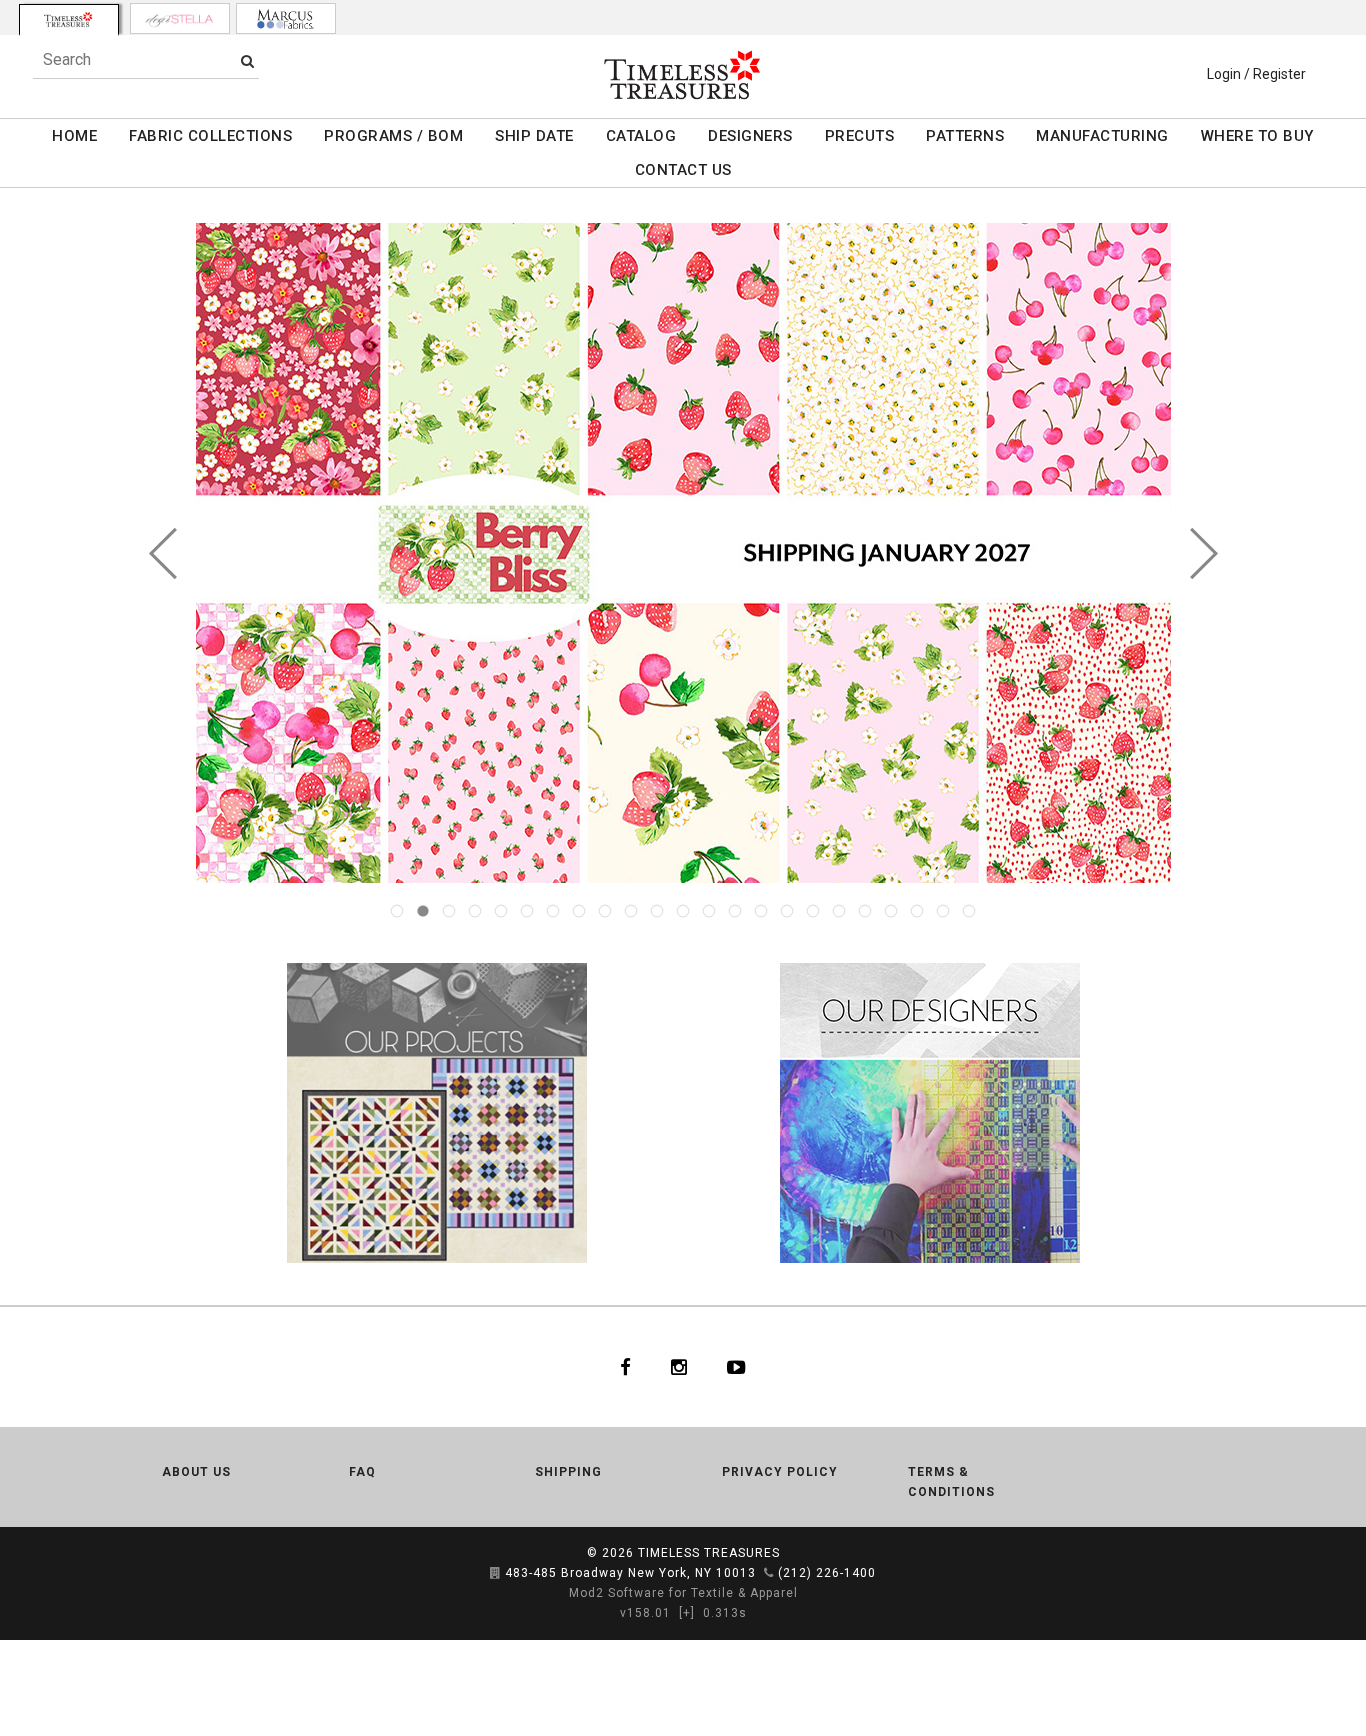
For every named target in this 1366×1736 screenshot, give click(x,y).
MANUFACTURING (1102, 136)
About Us (196, 1472)
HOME (74, 136)
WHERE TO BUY (1257, 136)
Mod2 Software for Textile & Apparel (683, 1593)
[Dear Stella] (180, 18)
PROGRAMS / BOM (393, 136)
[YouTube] (736, 1367)
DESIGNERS (750, 136)
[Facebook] (625, 1367)
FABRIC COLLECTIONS (210, 136)
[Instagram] (679, 1367)
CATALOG (641, 136)
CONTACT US (683, 170)
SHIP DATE (534, 136)
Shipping (568, 1472)
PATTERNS (965, 136)
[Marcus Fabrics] (286, 18)
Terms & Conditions (951, 1482)
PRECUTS (860, 136)
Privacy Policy (780, 1472)
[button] (163, 553)
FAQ (362, 1472)
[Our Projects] (436, 1112)
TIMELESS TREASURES (709, 1553)
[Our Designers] (929, 1112)
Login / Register (1256, 74)
